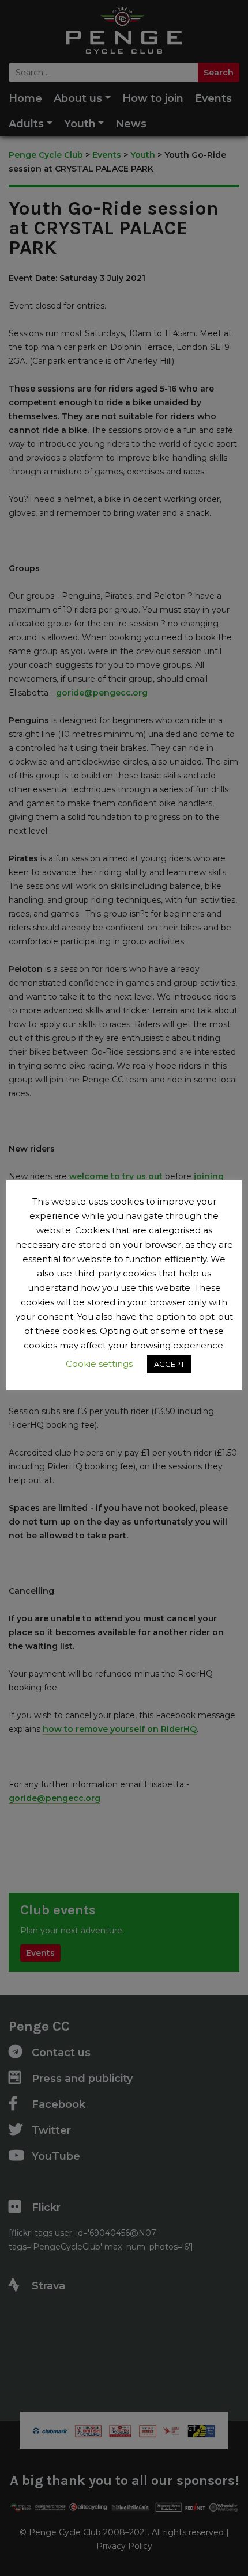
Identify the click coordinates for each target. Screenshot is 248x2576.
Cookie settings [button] (99, 1364)
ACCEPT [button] (169, 1364)
